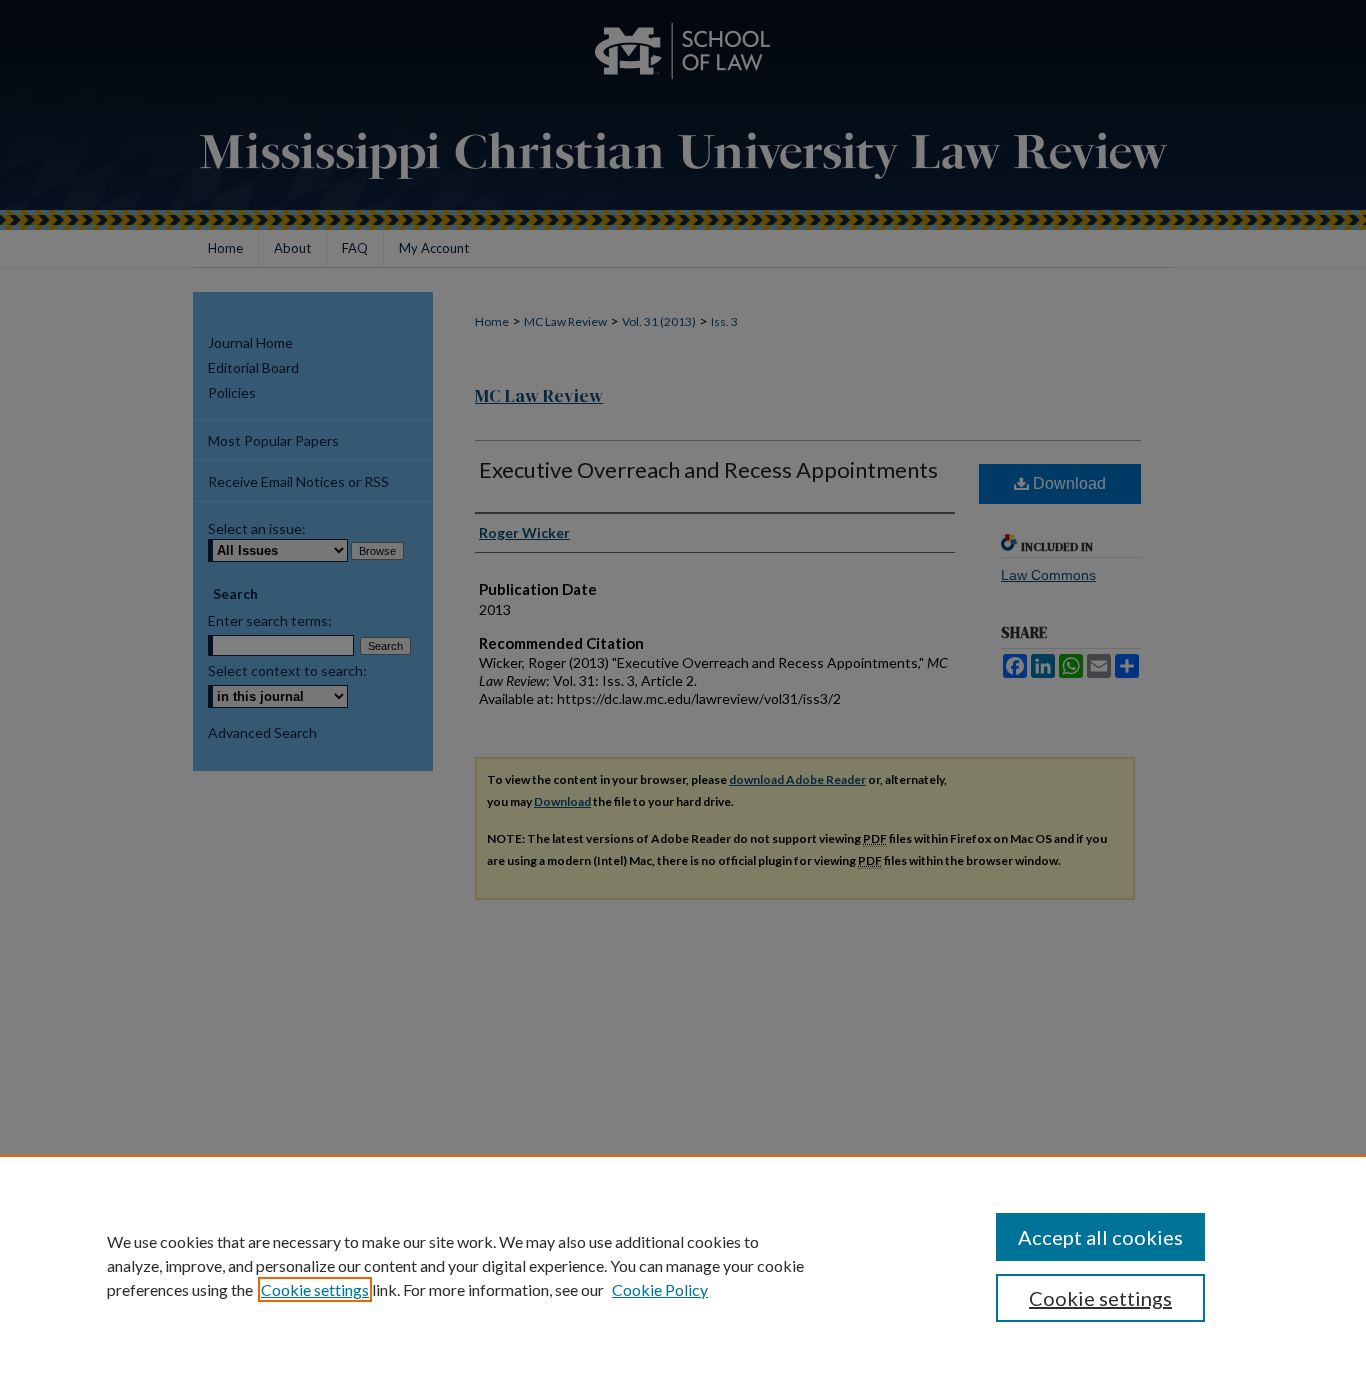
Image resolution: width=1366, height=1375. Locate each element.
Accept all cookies (1100, 1237)
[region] (683, 1265)
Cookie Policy (660, 1289)
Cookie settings (315, 1289)
